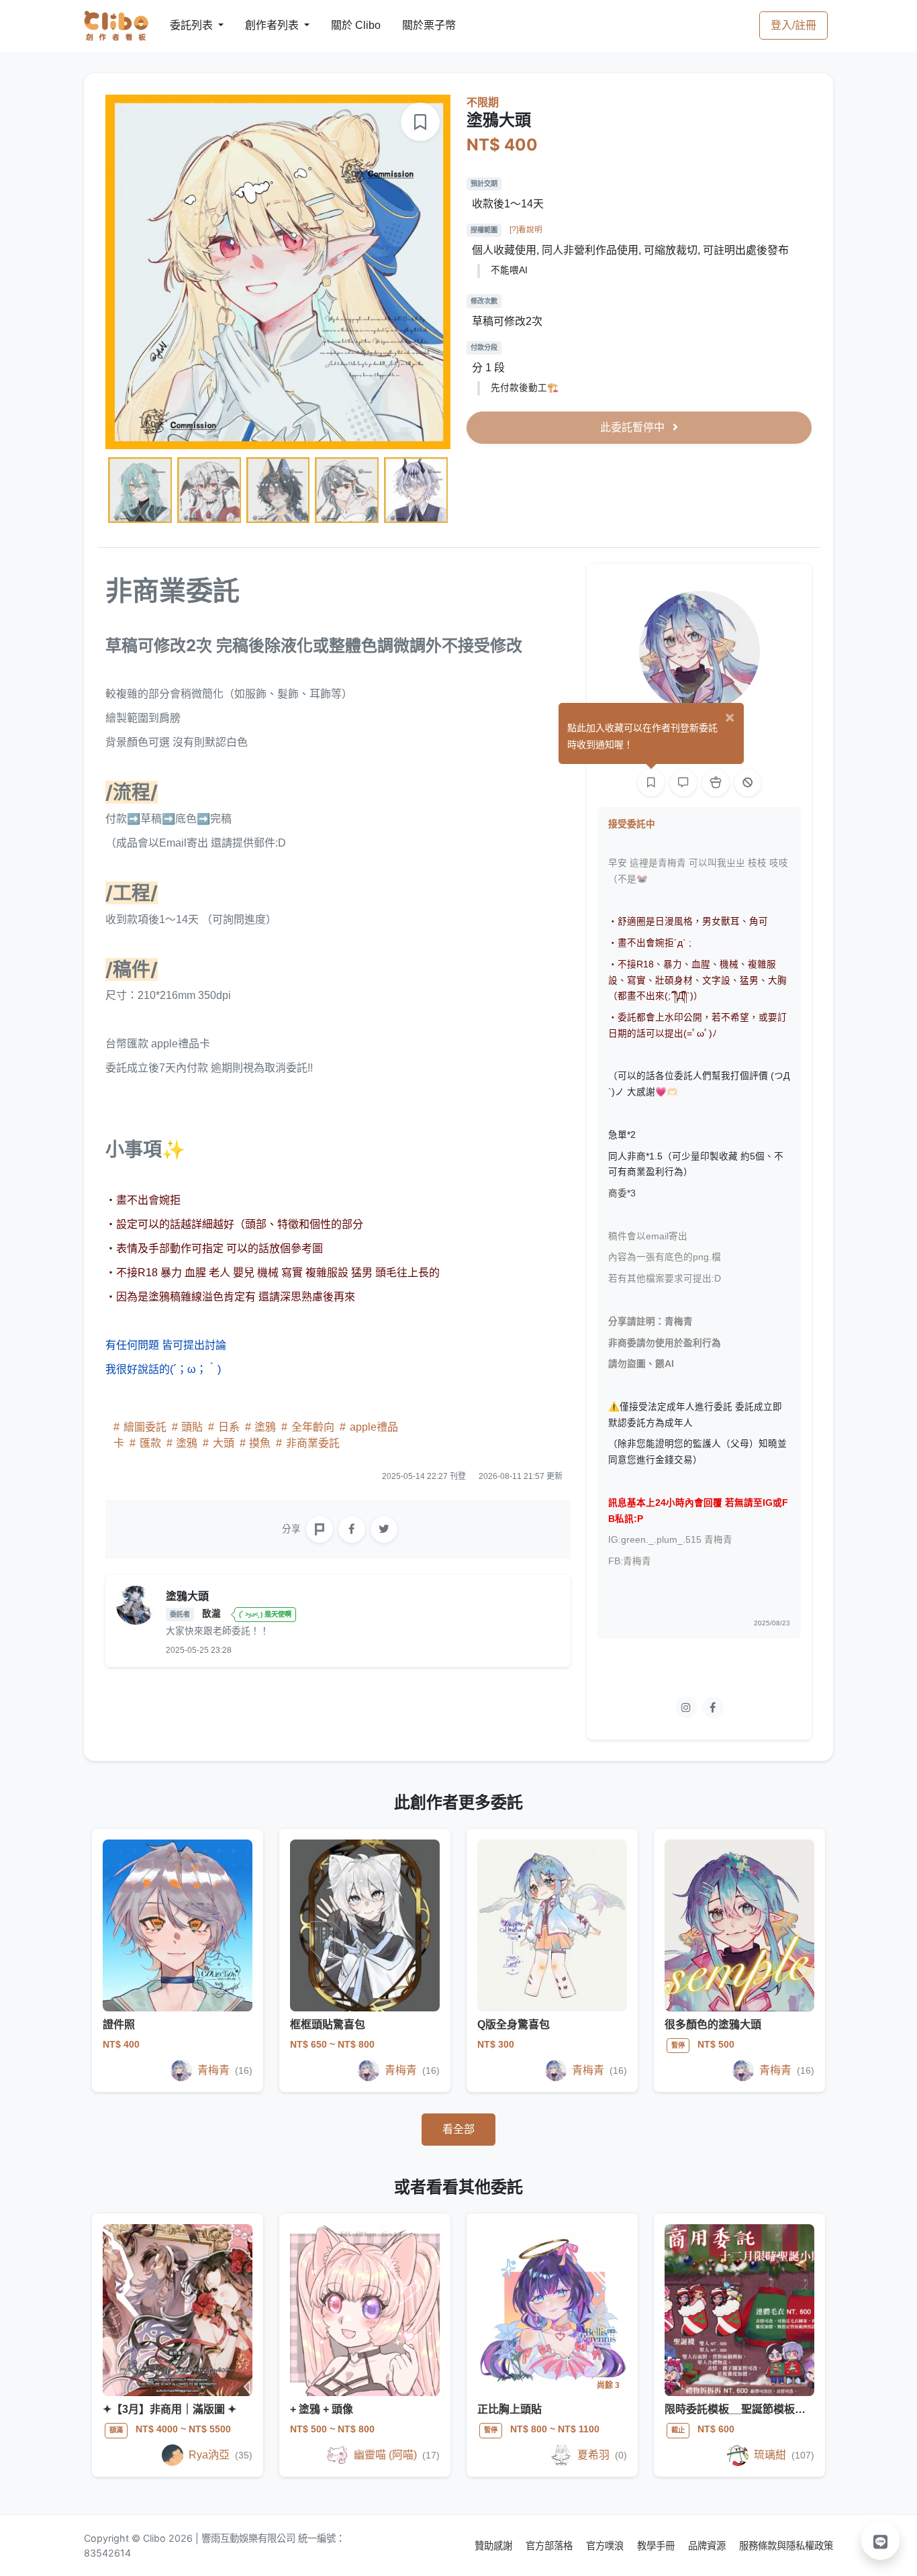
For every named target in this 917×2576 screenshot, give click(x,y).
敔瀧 (213, 1614)
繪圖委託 (145, 1427)
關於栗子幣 (416, 25)
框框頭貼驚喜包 (328, 2024)
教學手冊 (657, 2545)
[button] (881, 2540)
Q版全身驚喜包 (514, 2024)
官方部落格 (550, 2545)
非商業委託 (311, 1443)
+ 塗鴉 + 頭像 (322, 2409)
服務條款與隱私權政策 (786, 2545)
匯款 (150, 1443)
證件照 (119, 2024)
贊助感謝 (495, 2545)
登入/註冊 (793, 25)
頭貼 (192, 1427)
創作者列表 (261, 25)
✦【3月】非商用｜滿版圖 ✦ (170, 2409)
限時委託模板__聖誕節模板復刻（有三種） (767, 2409)
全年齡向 (313, 1427)
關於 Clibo (343, 25)
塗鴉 (265, 1427)
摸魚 (260, 1443)
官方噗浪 (606, 2545)
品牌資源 (708, 2545)
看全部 (458, 2129)
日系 (229, 1427)
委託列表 (183, 25)
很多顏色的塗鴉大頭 (713, 2024)
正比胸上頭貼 (510, 2409)
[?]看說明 (526, 230)
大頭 (224, 1443)
